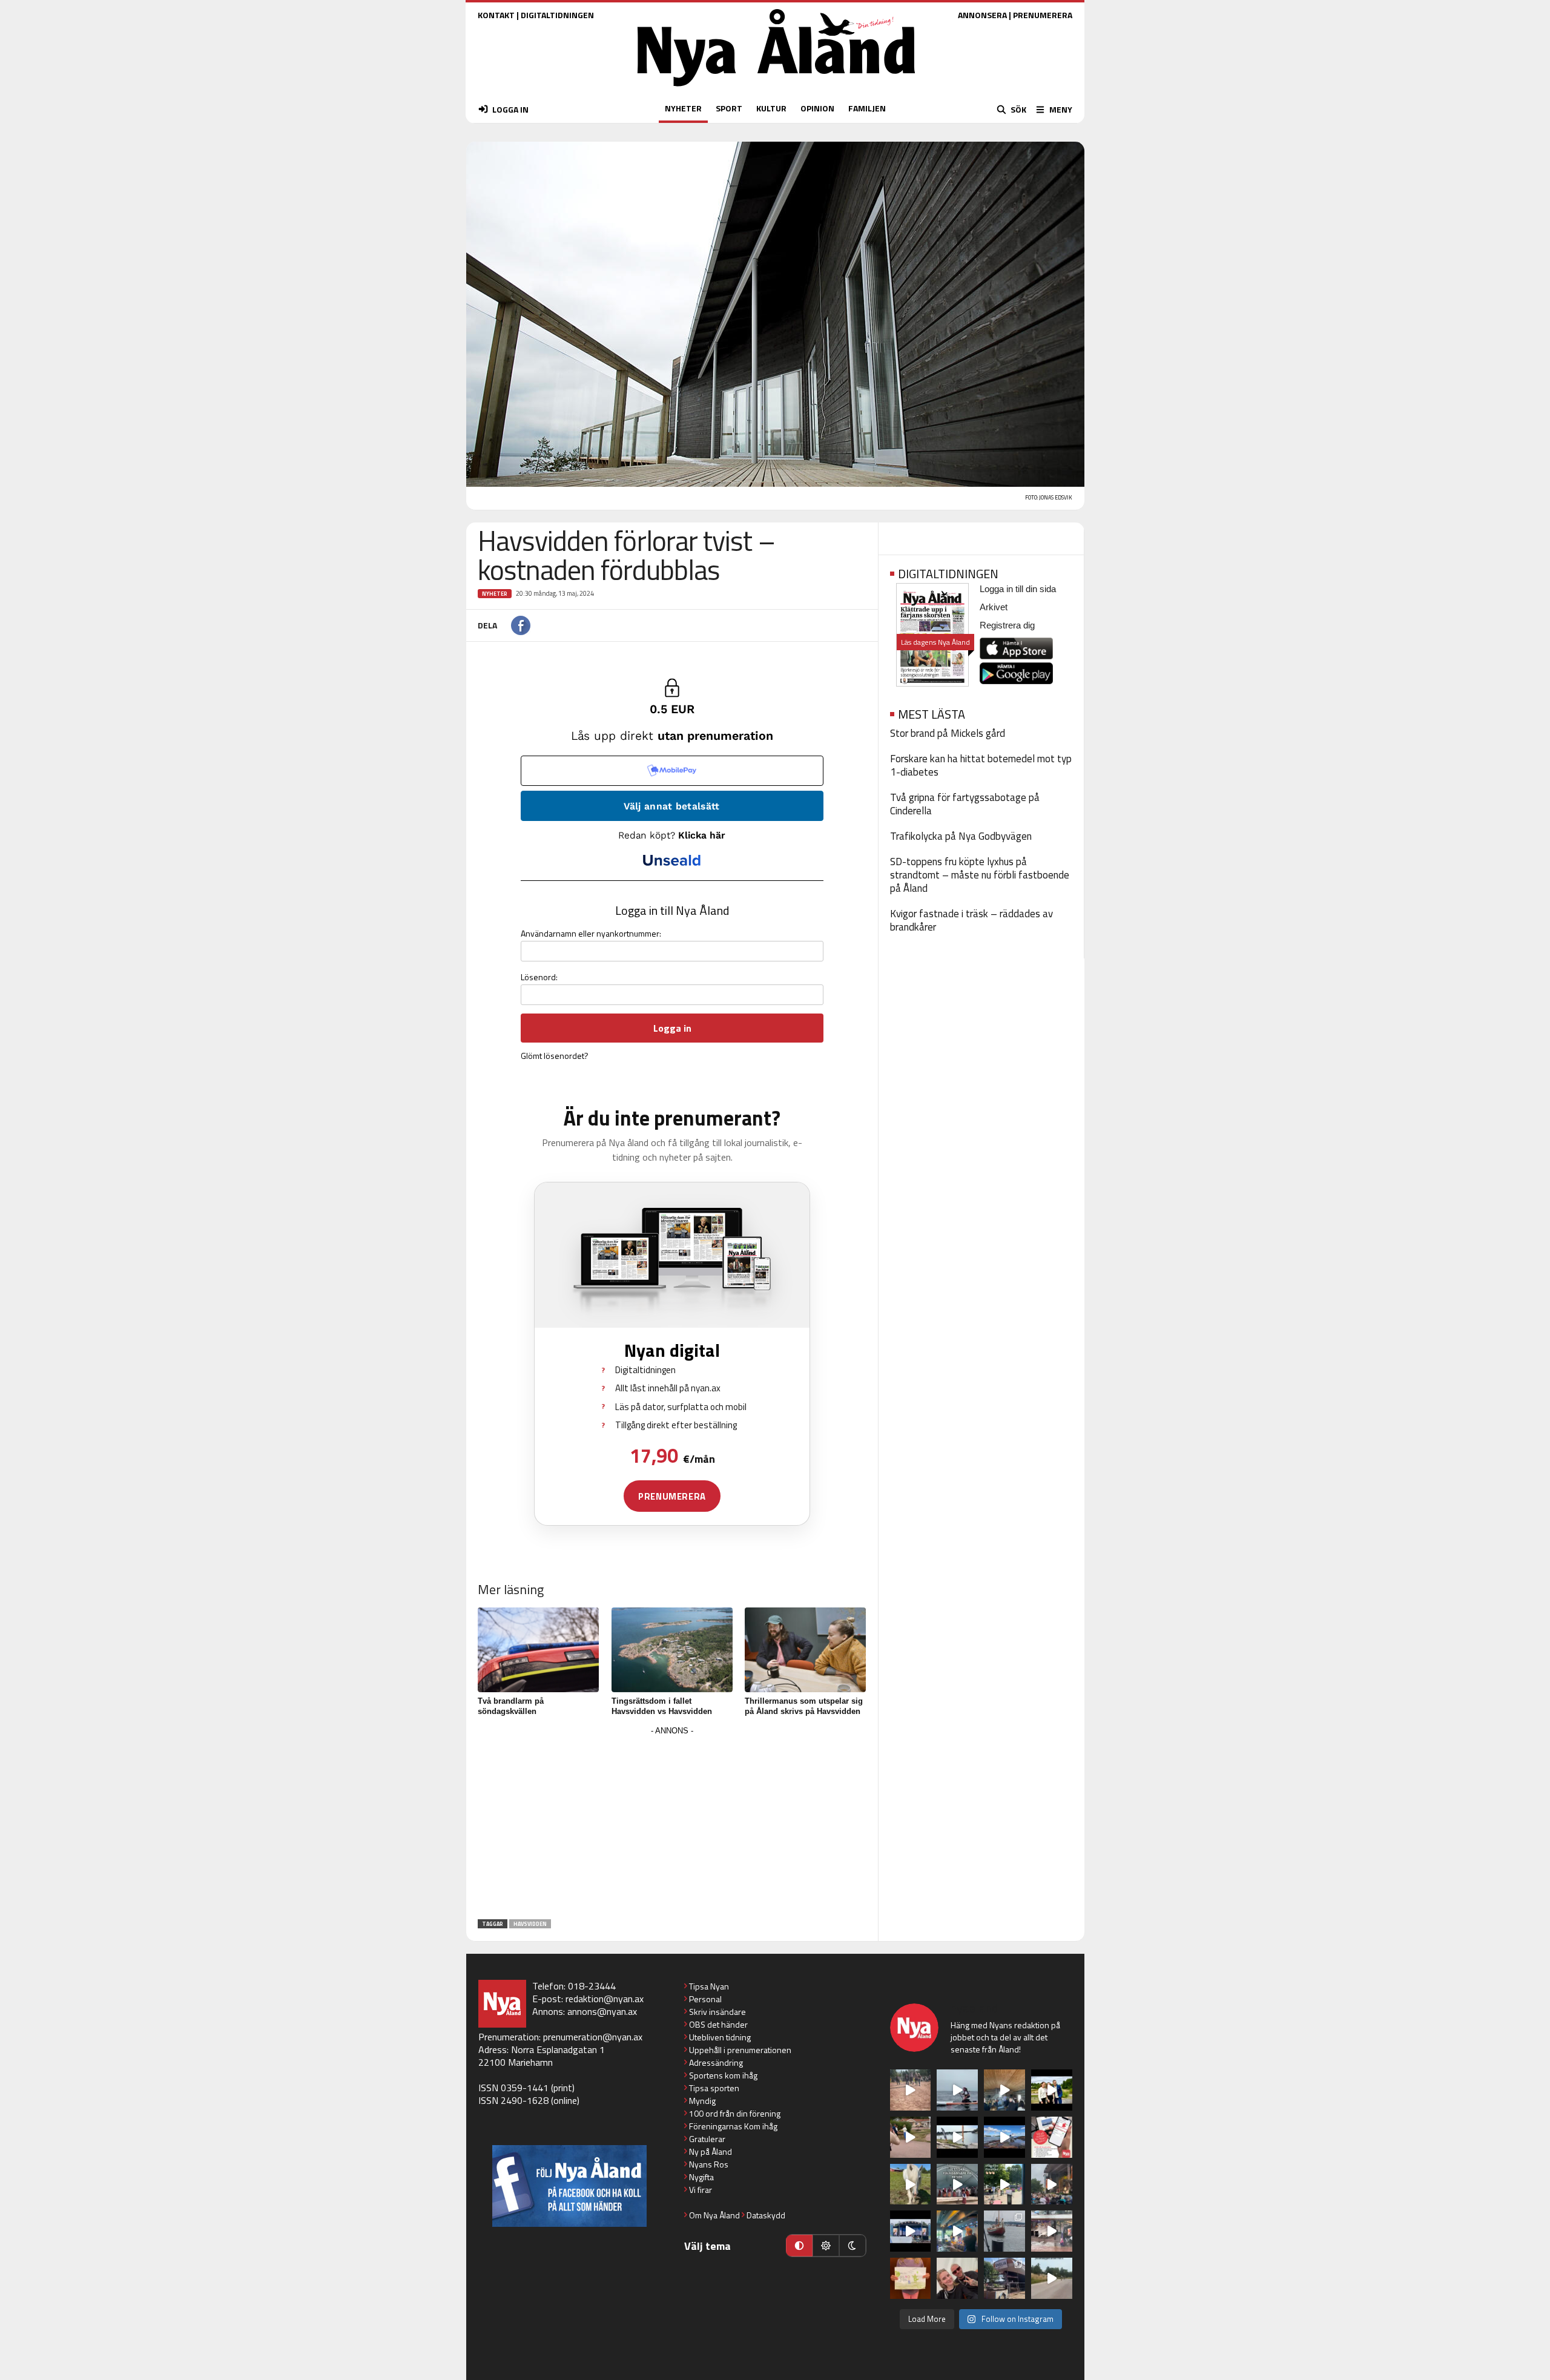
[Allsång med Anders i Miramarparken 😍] (911, 2231)
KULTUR (771, 108)
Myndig (702, 2101)
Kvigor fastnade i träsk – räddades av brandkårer (971, 920)
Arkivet (994, 607)
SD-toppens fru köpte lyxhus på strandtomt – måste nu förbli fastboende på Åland (980, 875)
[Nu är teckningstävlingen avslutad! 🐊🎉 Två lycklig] (911, 2278)
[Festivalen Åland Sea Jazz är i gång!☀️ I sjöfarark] (1004, 2090)
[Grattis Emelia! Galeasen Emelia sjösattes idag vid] (1004, 2231)
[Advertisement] (672, 1824)
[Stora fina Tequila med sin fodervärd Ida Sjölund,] (911, 2184)
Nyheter (495, 594)
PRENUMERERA (1043, 15)
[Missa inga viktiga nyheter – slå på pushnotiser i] (1052, 2137)
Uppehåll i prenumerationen (740, 2050)
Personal (705, 1999)
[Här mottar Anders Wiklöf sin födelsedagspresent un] (957, 2231)
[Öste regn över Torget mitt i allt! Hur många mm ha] (1052, 2231)
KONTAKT (496, 15)
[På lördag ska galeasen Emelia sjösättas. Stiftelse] (1004, 2278)
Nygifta (701, 2177)
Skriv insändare (717, 2012)
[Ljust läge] (826, 2246)
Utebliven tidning (720, 2037)
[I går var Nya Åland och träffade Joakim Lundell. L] (957, 2278)
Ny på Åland (711, 2151)
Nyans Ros (709, 2164)
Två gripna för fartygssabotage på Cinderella (965, 804)
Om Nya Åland (714, 2215)
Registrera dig (1007, 625)
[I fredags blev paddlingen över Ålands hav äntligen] (957, 2090)
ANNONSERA (982, 15)
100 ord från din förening (735, 2113)
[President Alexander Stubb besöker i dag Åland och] (911, 2137)
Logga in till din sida (1018, 589)
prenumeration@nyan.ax (593, 2037)
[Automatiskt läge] (799, 2246)
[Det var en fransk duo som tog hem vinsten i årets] (957, 2137)
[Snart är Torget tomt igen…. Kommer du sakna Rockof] (1004, 2184)
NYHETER (683, 108)
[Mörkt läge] (852, 2246)
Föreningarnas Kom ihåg (733, 2126)
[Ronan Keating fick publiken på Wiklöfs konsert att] (1052, 2184)
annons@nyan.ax (602, 2011)
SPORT (729, 108)
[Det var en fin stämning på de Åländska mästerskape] (911, 2090)
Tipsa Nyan (709, 1986)
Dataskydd (766, 2215)
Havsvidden (530, 1924)
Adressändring (716, 2062)
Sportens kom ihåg (723, 2075)
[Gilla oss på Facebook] (569, 2186)
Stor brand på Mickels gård (948, 733)
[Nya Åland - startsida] (776, 89)
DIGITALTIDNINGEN (557, 15)
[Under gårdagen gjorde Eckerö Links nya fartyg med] (1004, 2137)
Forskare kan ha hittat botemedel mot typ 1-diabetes (981, 765)
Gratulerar (707, 2139)
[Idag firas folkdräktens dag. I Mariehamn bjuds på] (957, 2184)
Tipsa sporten (714, 2088)
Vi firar (701, 2190)
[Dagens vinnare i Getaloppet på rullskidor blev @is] (1052, 2278)
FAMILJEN (867, 108)
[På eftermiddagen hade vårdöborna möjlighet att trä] (1052, 2090)
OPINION (817, 108)
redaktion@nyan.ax (605, 1999)
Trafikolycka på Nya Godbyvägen (961, 836)
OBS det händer (718, 2024)
